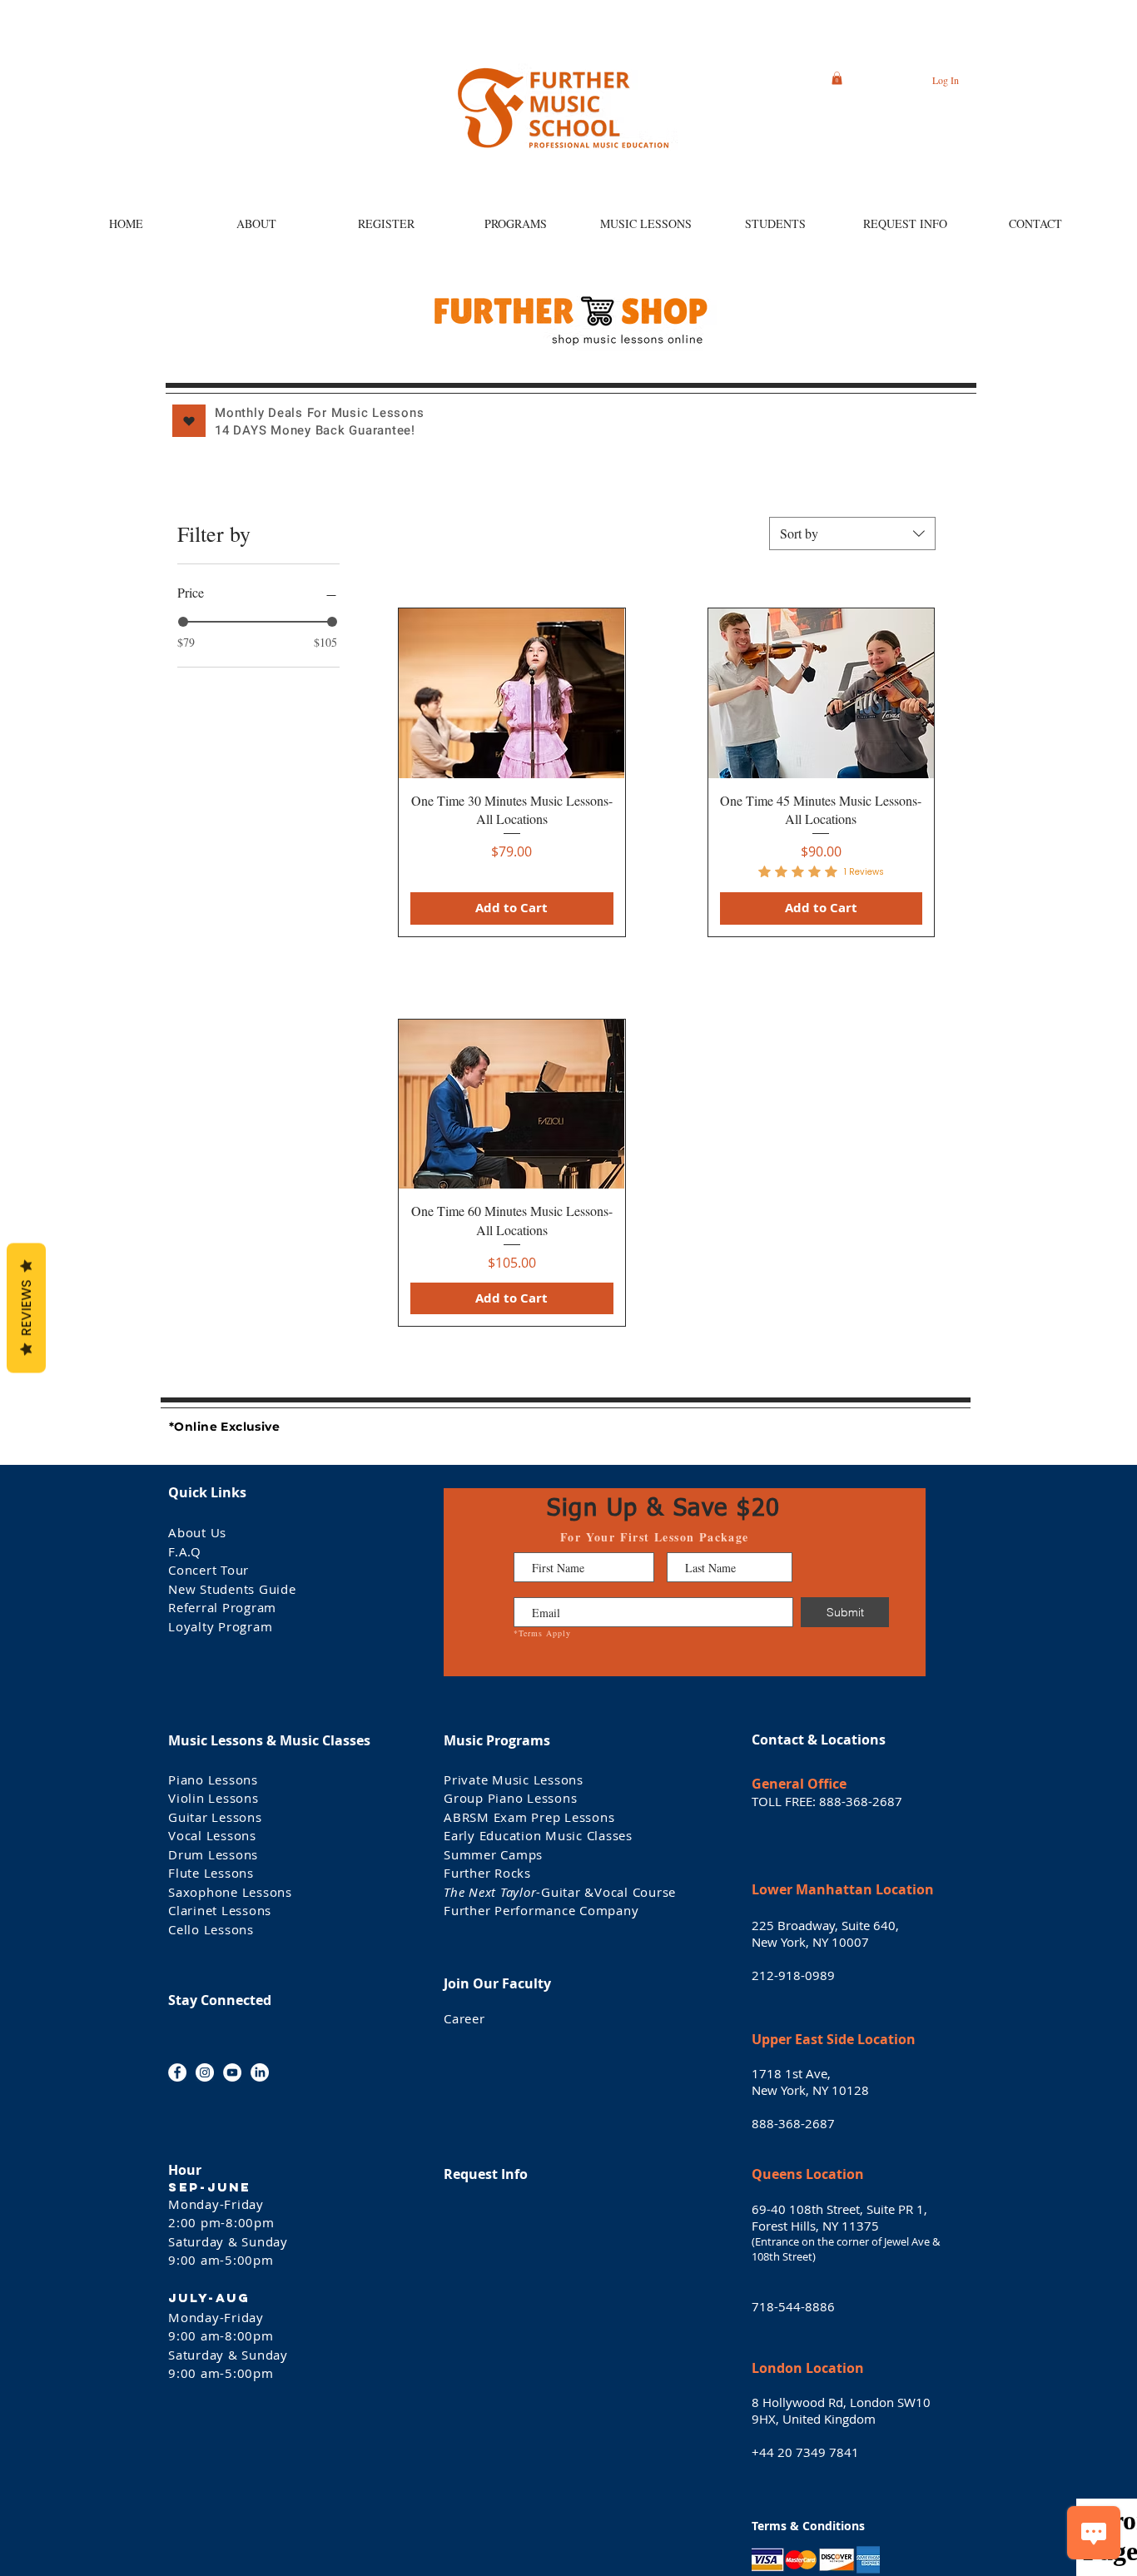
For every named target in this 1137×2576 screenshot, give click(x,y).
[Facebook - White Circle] (177, 2072)
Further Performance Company (541, 1910)
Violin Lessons (213, 1798)
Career (464, 2018)
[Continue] (189, 421)
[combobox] (852, 534)
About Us (197, 1532)
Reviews (26, 1308)
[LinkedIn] (260, 2072)
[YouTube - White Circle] (232, 2072)
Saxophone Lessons (230, 1892)
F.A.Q (185, 1551)
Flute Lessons (211, 1873)
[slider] (183, 622)
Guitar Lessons (215, 1817)
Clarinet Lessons (220, 1910)
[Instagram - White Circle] (205, 2072)
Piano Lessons (215, 1779)
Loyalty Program (220, 1626)
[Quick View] (511, 693)
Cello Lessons (211, 1929)
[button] (837, 78)
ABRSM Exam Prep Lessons (529, 1817)
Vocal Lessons (212, 1835)
